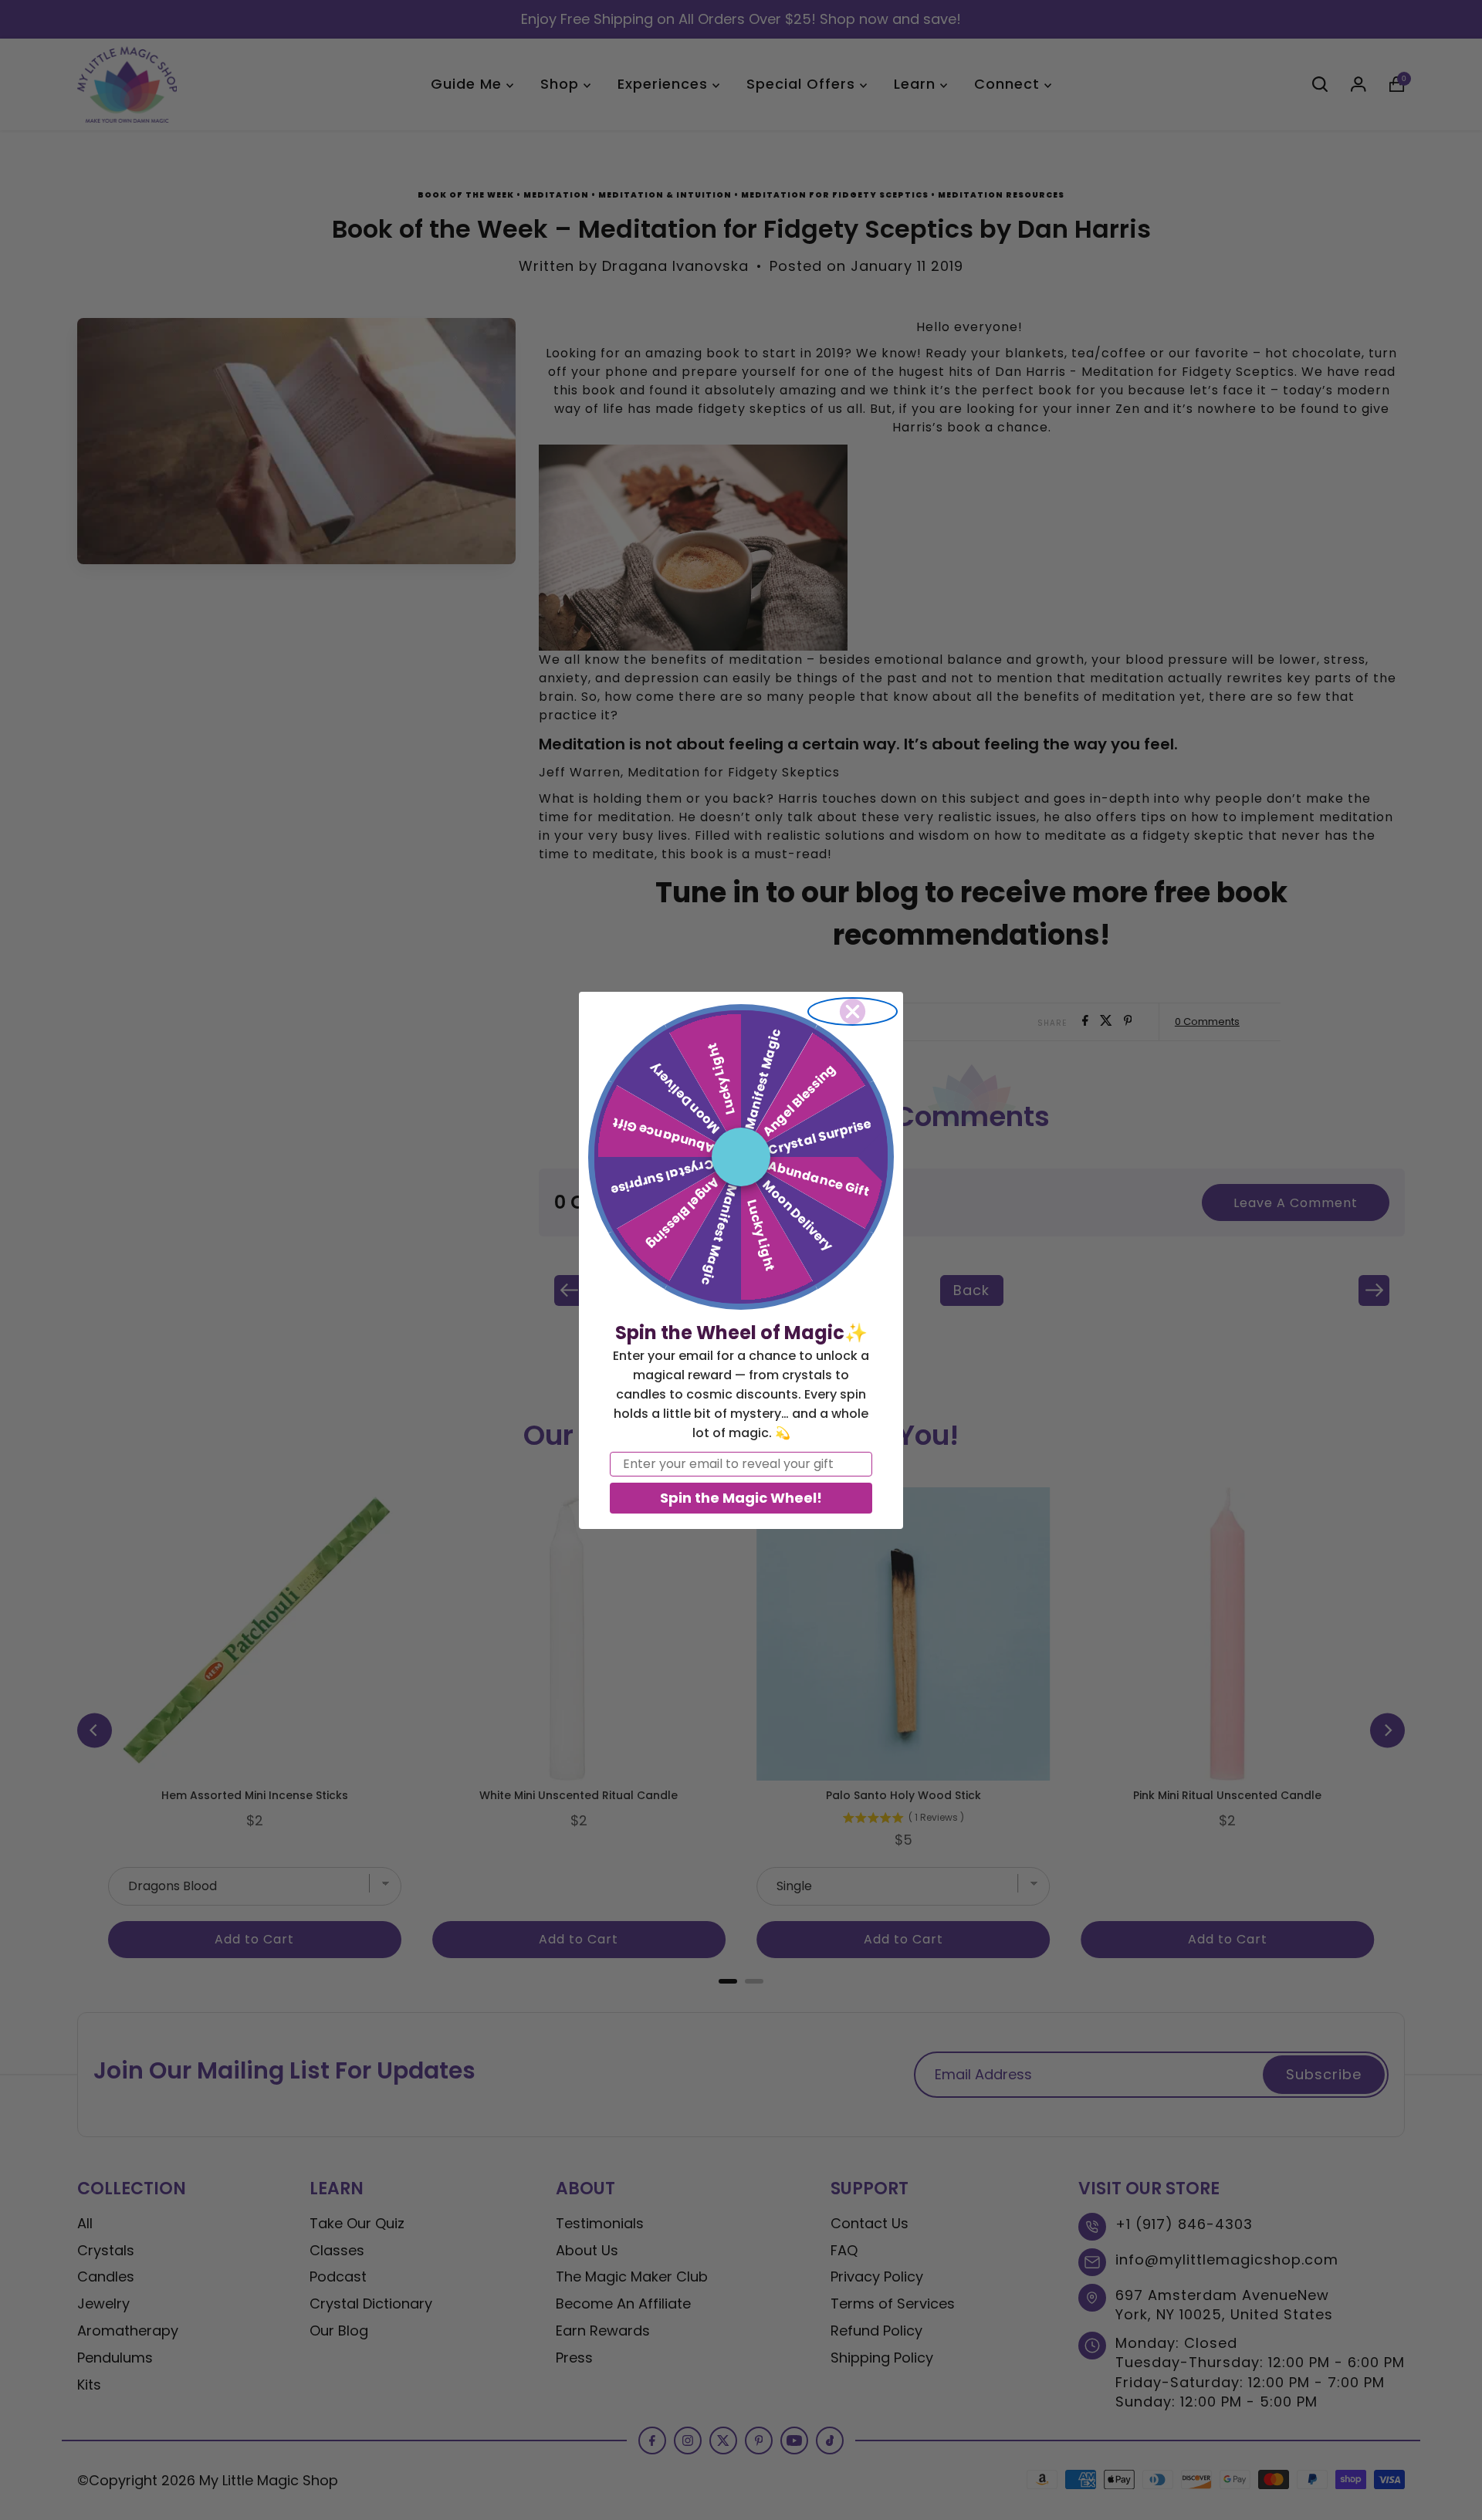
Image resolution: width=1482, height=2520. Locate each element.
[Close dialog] (853, 1011)
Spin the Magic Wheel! (741, 1498)
